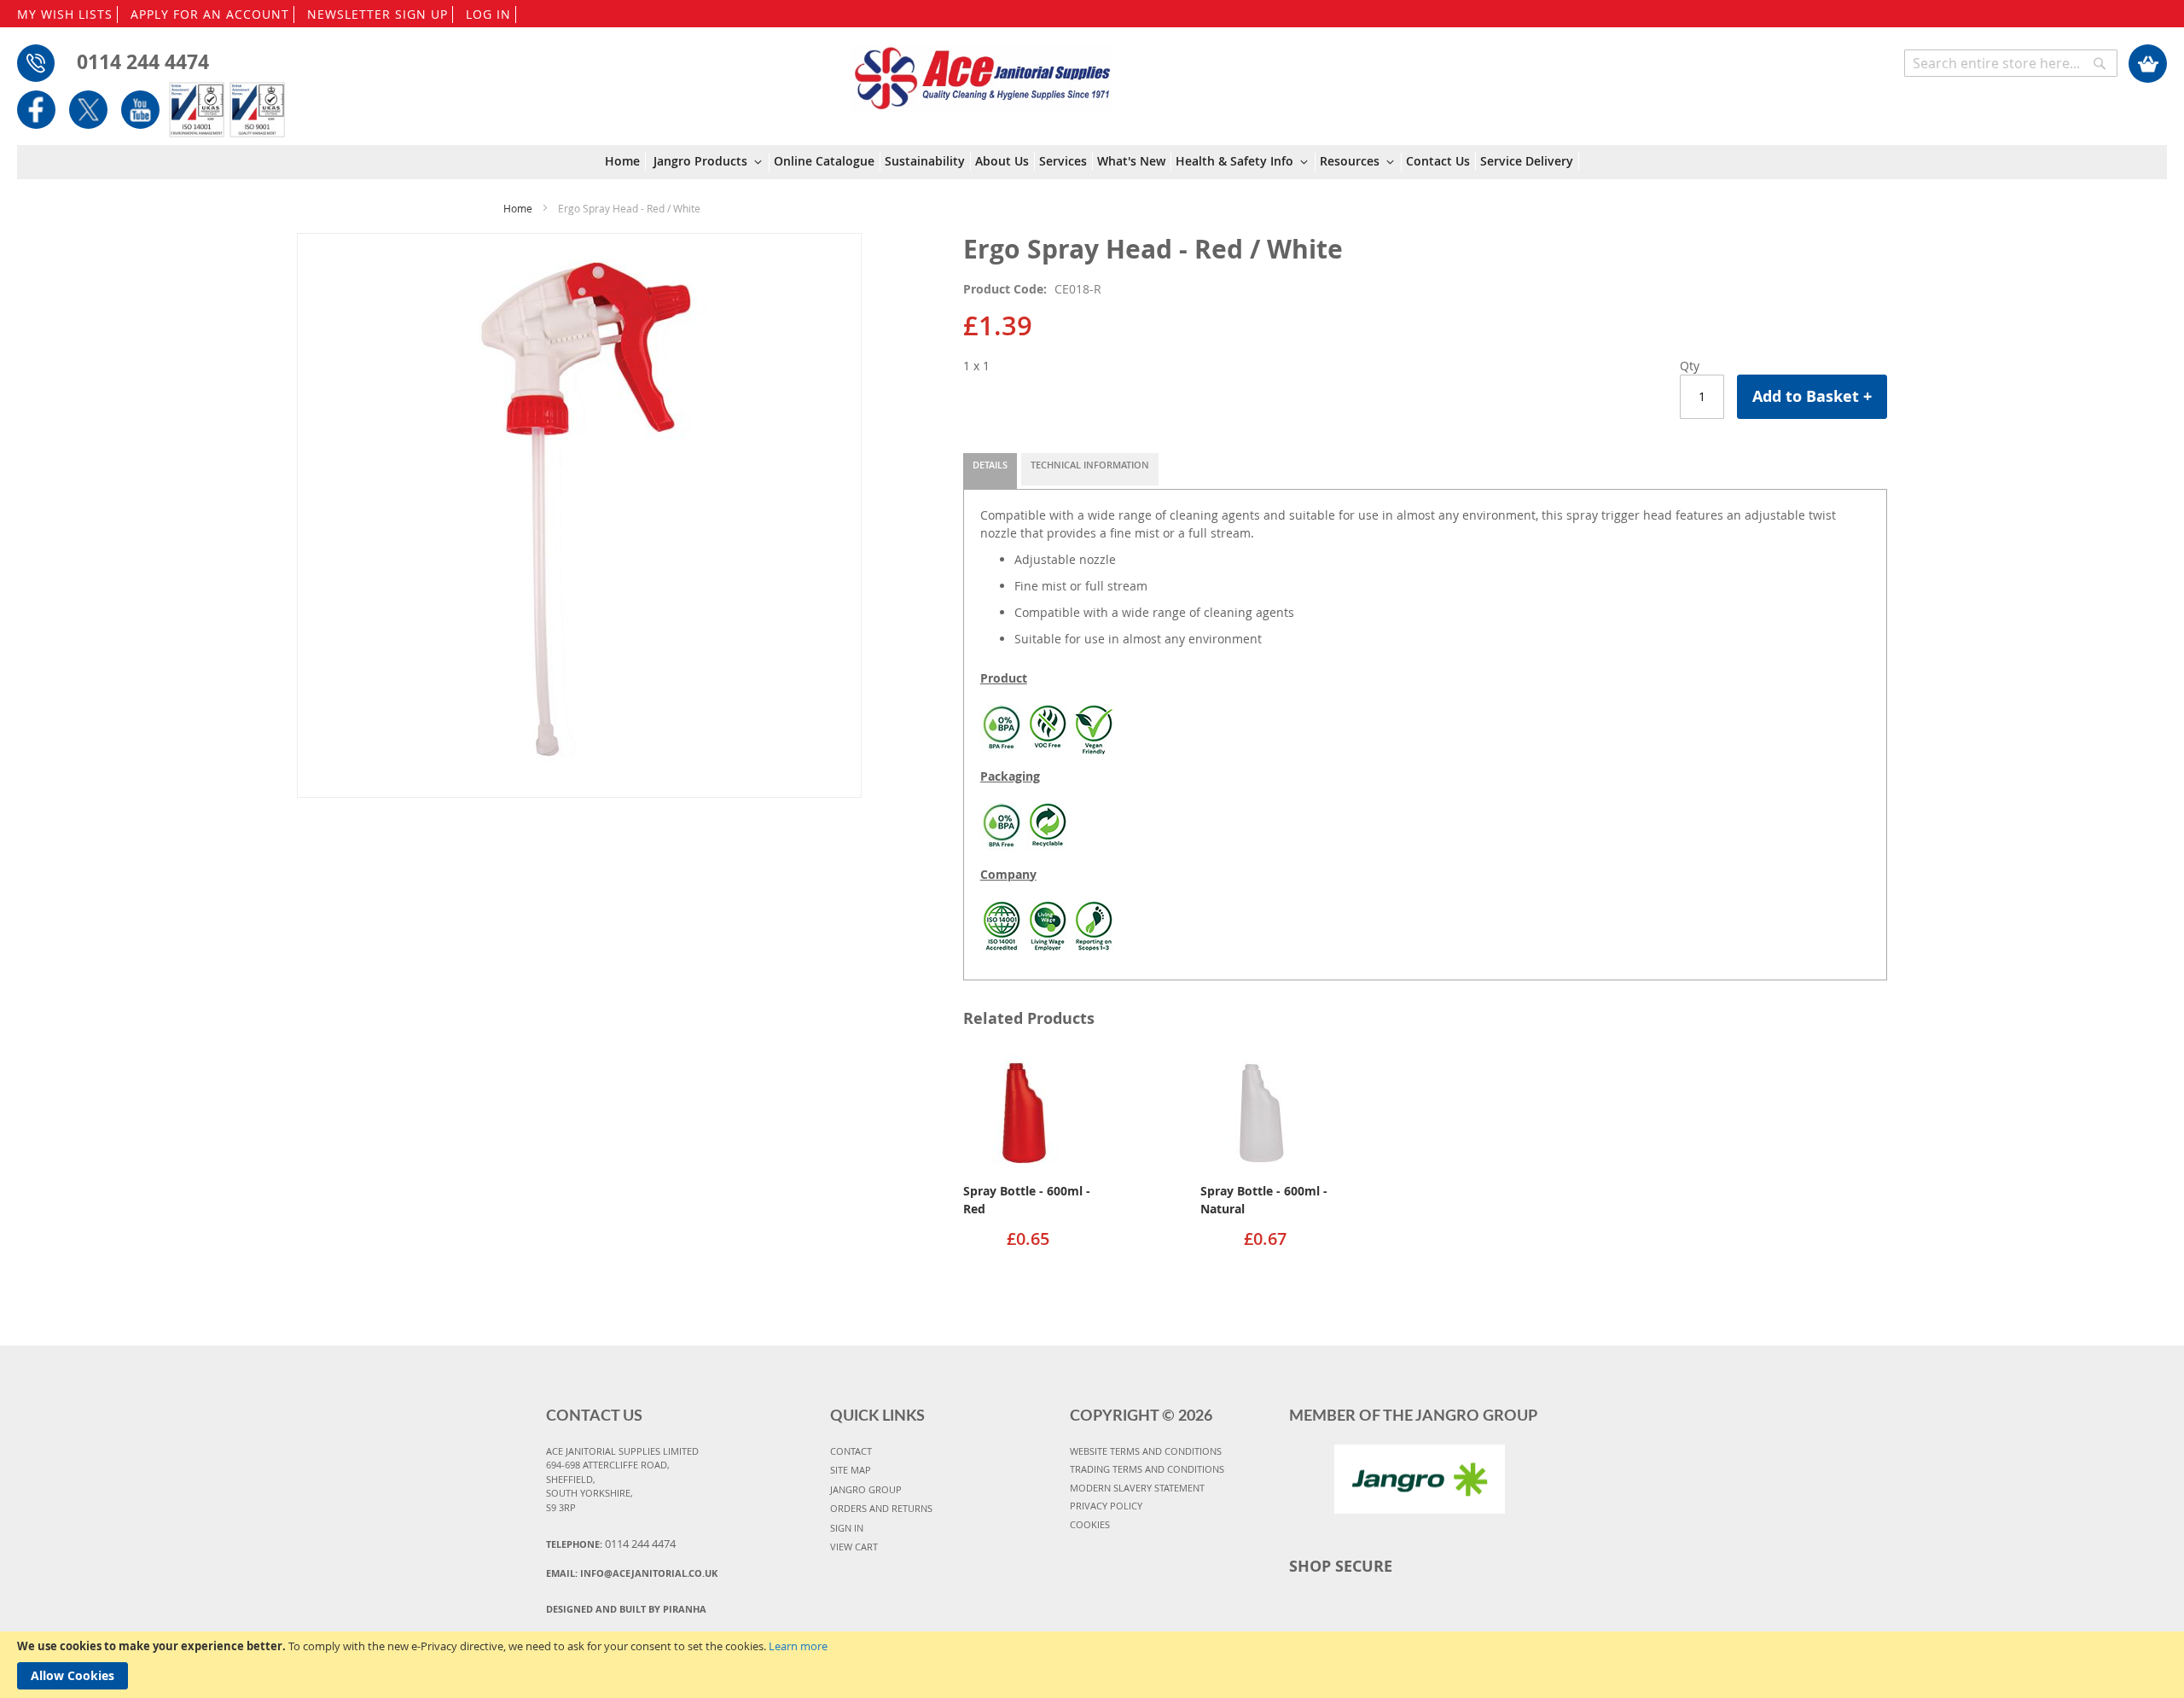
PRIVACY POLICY (1106, 1506)
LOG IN (488, 14)
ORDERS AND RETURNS (881, 1508)
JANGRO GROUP (866, 1489)
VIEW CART (854, 1547)
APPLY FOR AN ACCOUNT (210, 14)
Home (518, 208)
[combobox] (2011, 63)
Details (990, 465)
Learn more (798, 1646)
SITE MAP (851, 1470)
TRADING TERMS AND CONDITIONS (1147, 1469)
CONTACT (851, 1451)
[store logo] (982, 70)
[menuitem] (625, 161)
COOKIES (1090, 1524)
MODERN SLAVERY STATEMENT (1137, 1488)
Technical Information (1090, 465)
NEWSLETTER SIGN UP (378, 14)
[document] (1092, 1665)
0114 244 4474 (143, 61)
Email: (632, 1573)
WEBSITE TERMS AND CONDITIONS (1146, 1451)
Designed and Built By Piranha (626, 1609)
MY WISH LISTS (65, 14)
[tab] (990, 471)
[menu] (1092, 163)
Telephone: (611, 1544)
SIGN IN (847, 1528)
